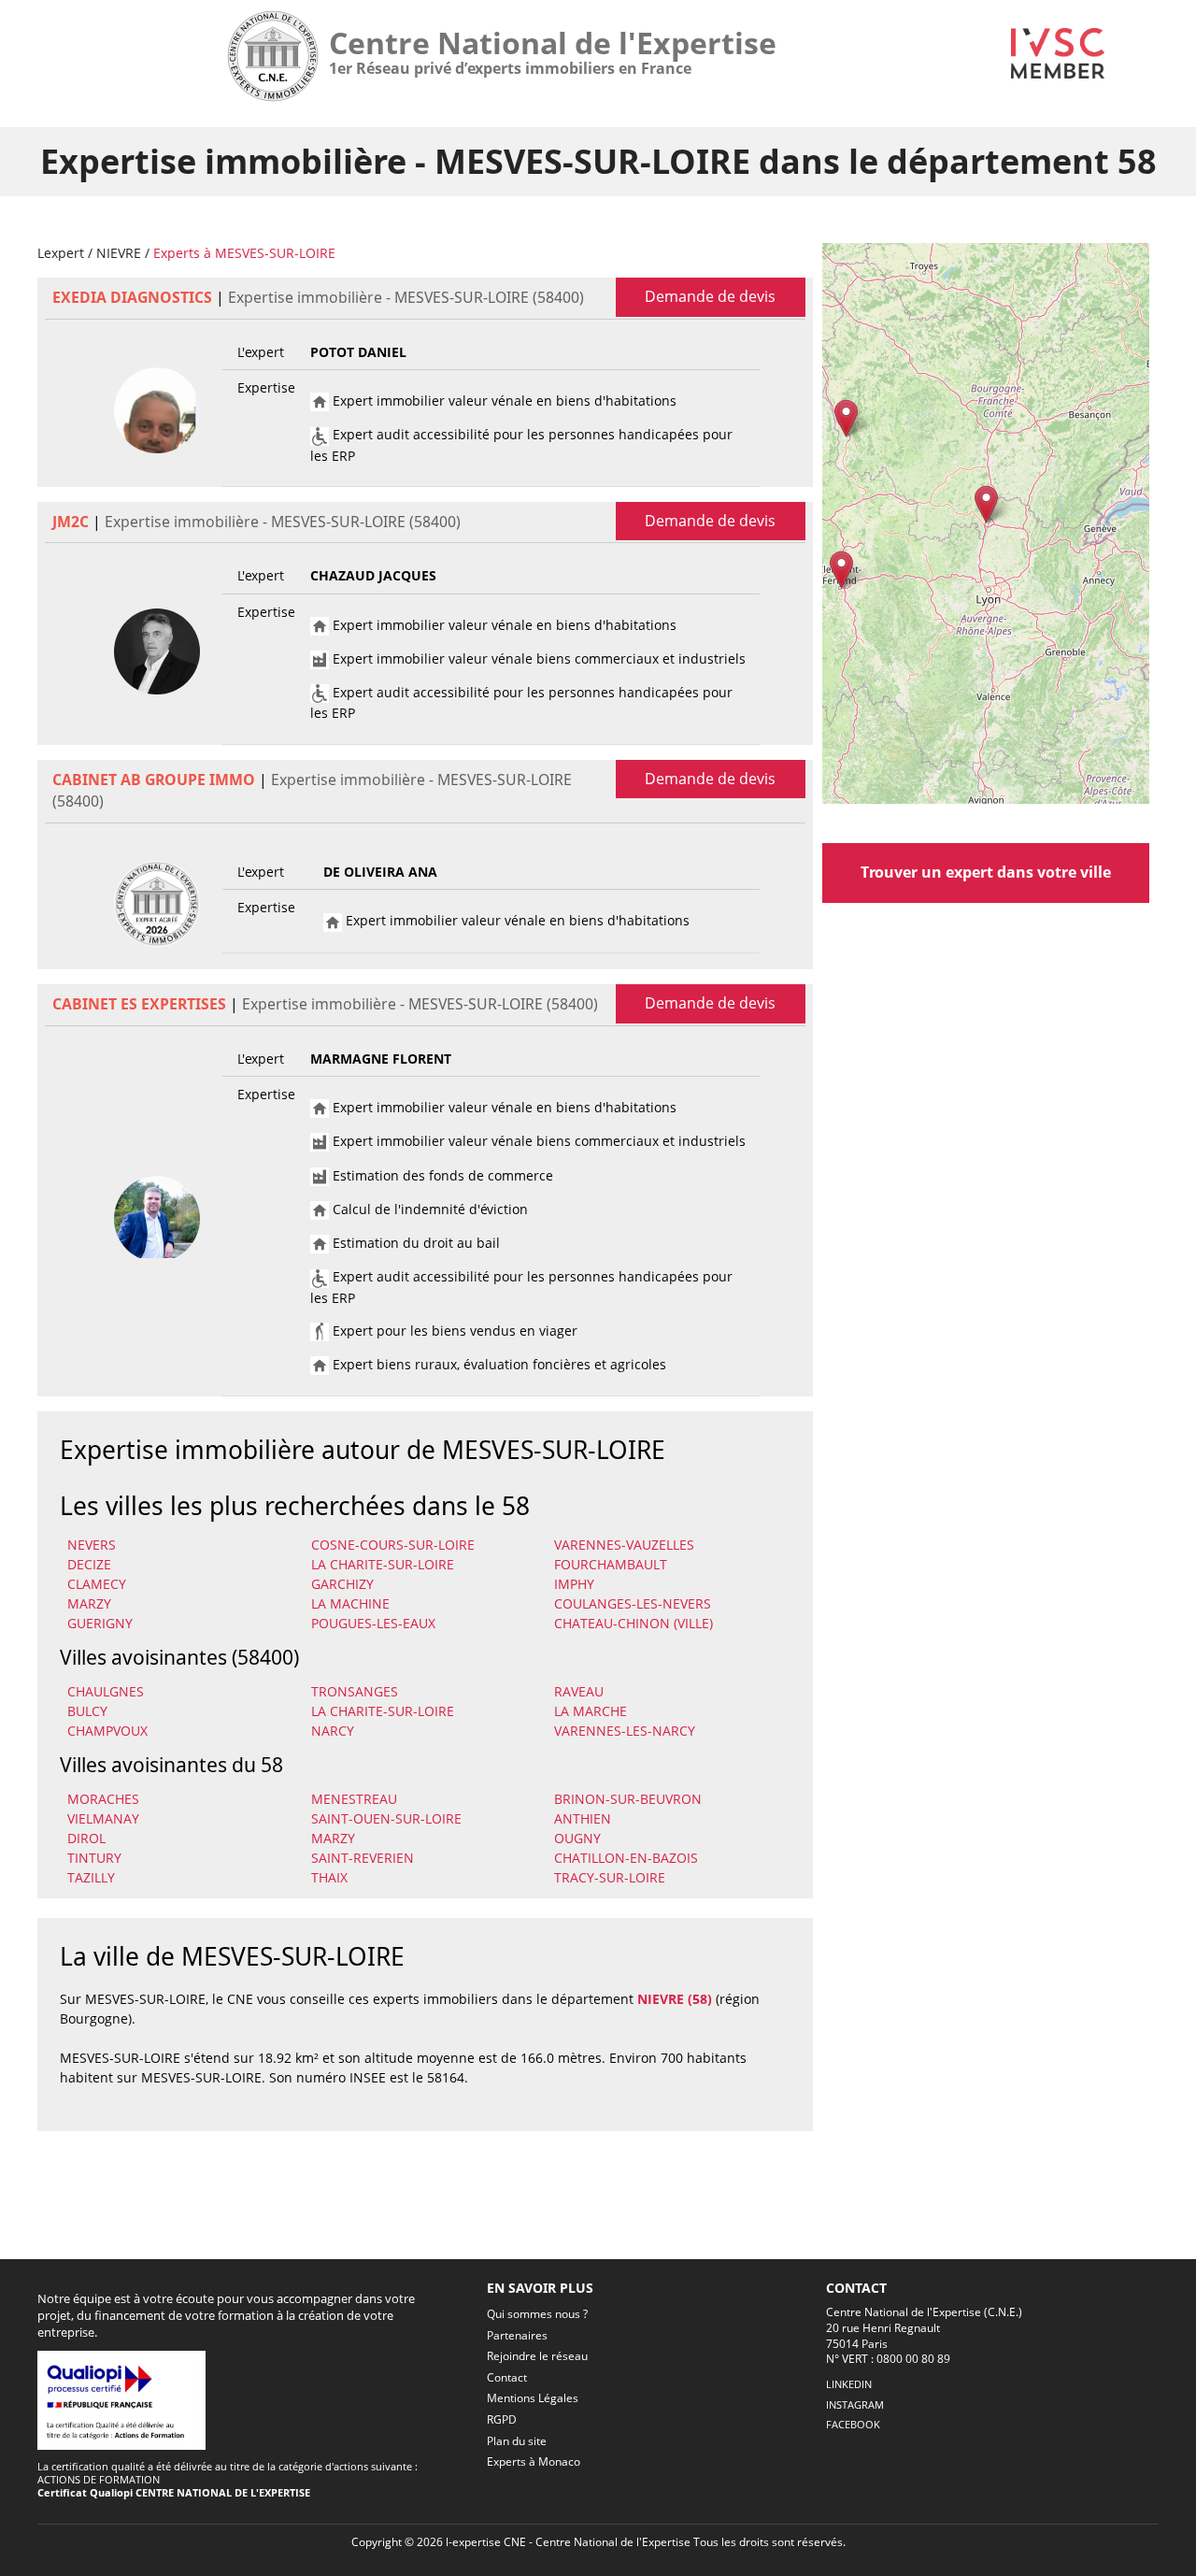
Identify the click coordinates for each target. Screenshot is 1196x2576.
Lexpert (61, 253)
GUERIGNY (100, 1623)
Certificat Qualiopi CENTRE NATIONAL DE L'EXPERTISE (174, 2492)
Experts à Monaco (534, 2462)
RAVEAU (579, 1691)
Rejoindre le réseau (537, 2356)
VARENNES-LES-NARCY (625, 1731)
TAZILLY (91, 1877)
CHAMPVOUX (107, 1731)
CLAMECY (97, 1584)
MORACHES (103, 1799)
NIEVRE (119, 253)
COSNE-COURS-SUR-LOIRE (393, 1545)
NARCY (333, 1731)
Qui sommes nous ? (537, 2314)
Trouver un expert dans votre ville (986, 872)
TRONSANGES (355, 1691)
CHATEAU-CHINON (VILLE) (634, 1623)
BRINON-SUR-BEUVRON (628, 1799)
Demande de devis (710, 296)
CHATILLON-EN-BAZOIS (626, 1858)
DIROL (86, 1838)
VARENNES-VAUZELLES (624, 1545)
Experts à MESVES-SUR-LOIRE (244, 253)
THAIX (329, 1877)
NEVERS (92, 1545)
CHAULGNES (106, 1691)
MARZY (89, 1603)
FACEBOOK (853, 2424)
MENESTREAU (354, 1799)
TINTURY (94, 1858)
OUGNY (577, 1838)
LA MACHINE (350, 1603)
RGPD (502, 2419)
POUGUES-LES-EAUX (373, 1623)
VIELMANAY (103, 1818)
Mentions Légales (533, 2398)
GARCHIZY (342, 1584)
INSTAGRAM (855, 2404)
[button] (986, 504)
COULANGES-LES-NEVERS (633, 1603)
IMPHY (574, 1584)
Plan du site (517, 2441)
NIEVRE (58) (675, 1999)
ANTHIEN (583, 1818)
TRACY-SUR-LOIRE (610, 1877)
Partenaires (517, 2335)
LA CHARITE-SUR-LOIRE (383, 1564)
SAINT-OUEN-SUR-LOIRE (386, 1818)
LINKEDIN (849, 2384)
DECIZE (89, 1564)
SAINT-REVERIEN (363, 1858)
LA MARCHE (591, 1711)
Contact (507, 2377)
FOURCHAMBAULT (611, 1564)
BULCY (87, 1711)
